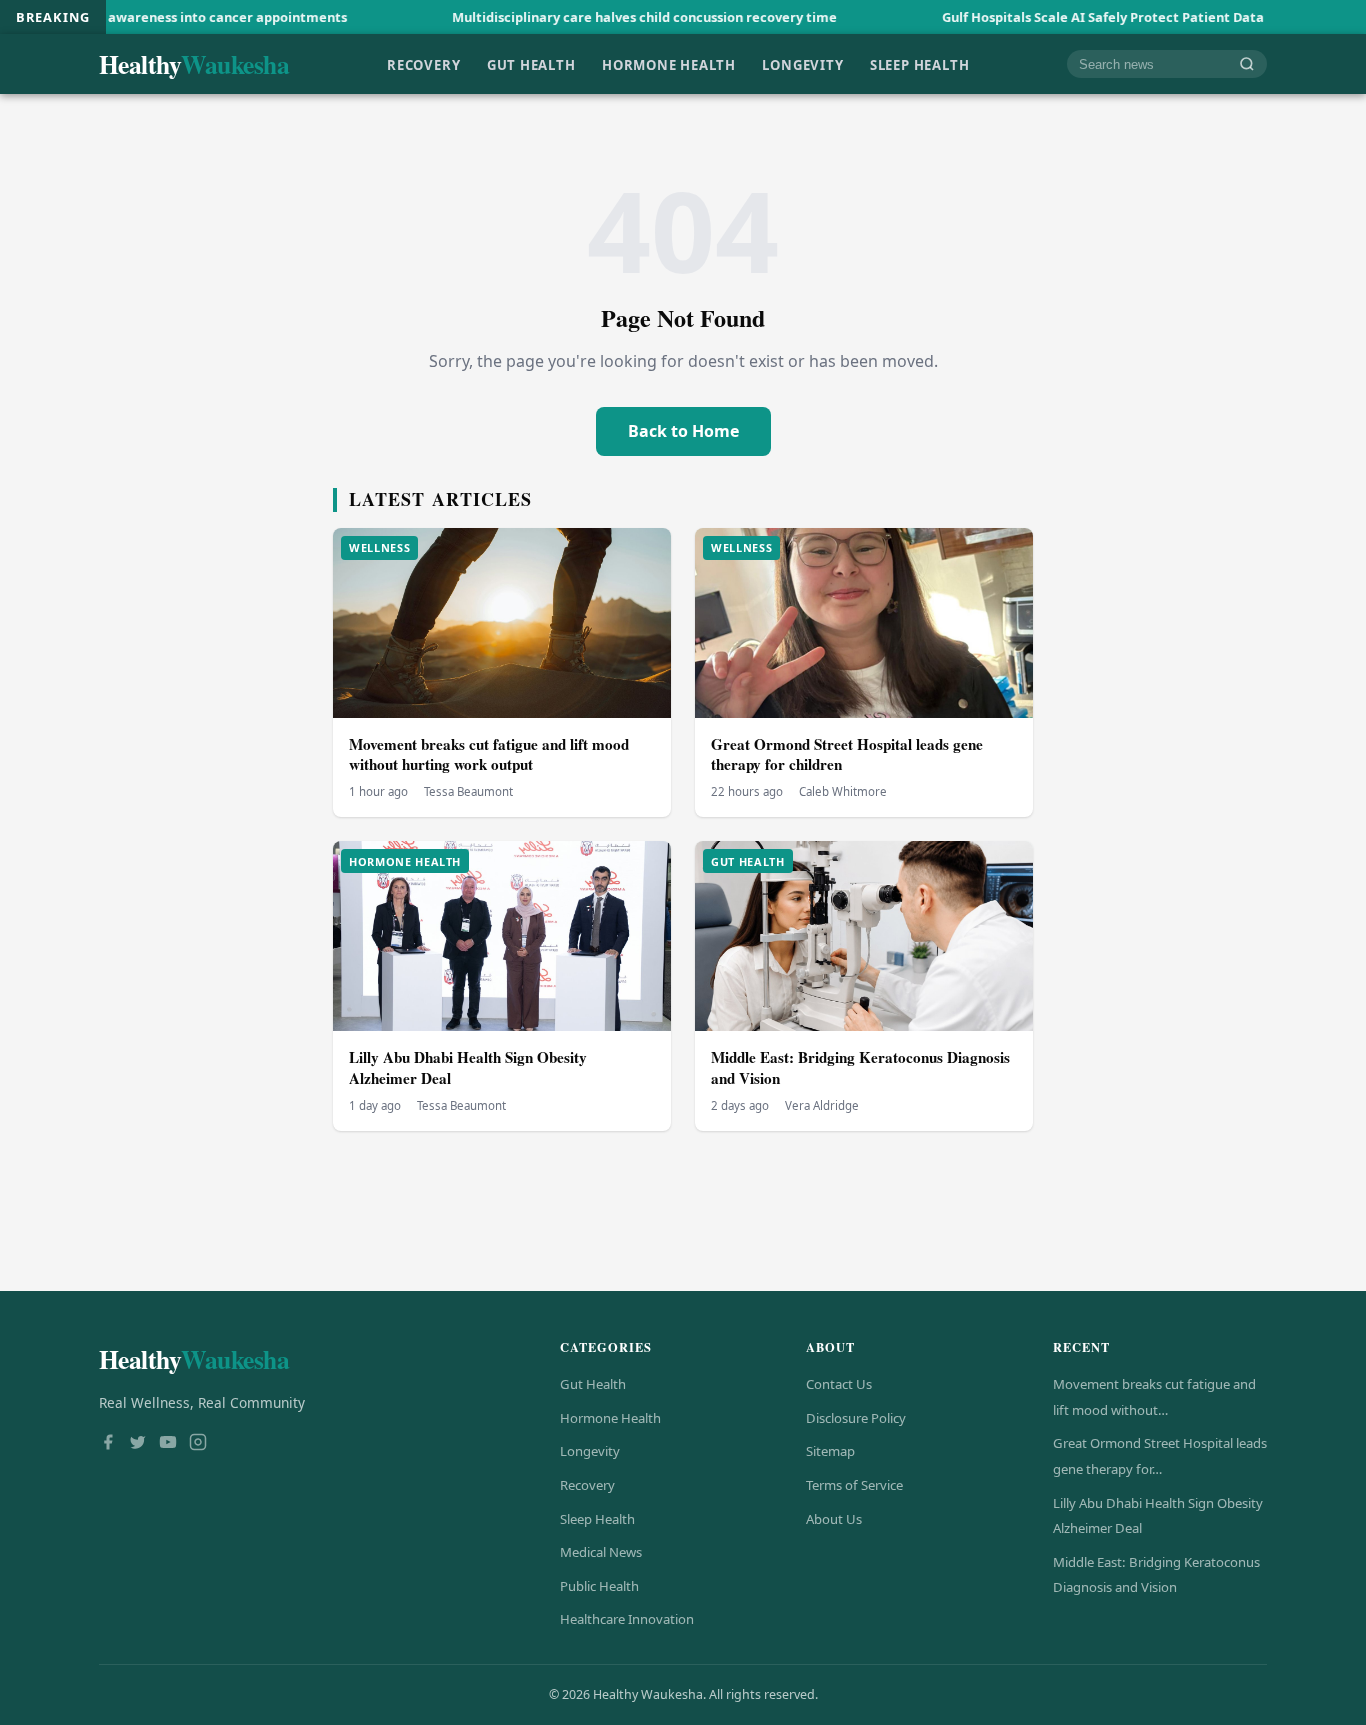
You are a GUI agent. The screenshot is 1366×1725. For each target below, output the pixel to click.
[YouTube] (168, 1444)
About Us (834, 1519)
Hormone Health (669, 64)
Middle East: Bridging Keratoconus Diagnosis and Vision (860, 1067)
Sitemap (830, 1451)
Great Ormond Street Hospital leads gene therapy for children (847, 754)
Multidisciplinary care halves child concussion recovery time (570, 17)
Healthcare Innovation (627, 1619)
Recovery (423, 64)
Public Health (599, 1586)
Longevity (802, 64)
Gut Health (531, 64)
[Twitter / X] (138, 1444)
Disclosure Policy (856, 1418)
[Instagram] (198, 1444)
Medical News (601, 1552)
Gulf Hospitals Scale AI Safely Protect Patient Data (1029, 17)
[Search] (1247, 64)
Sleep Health (919, 64)
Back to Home (683, 431)
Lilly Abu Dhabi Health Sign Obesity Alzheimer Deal (468, 1067)
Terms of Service (854, 1485)
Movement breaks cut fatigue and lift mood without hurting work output (489, 754)
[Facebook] (108, 1444)
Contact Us (839, 1384)
